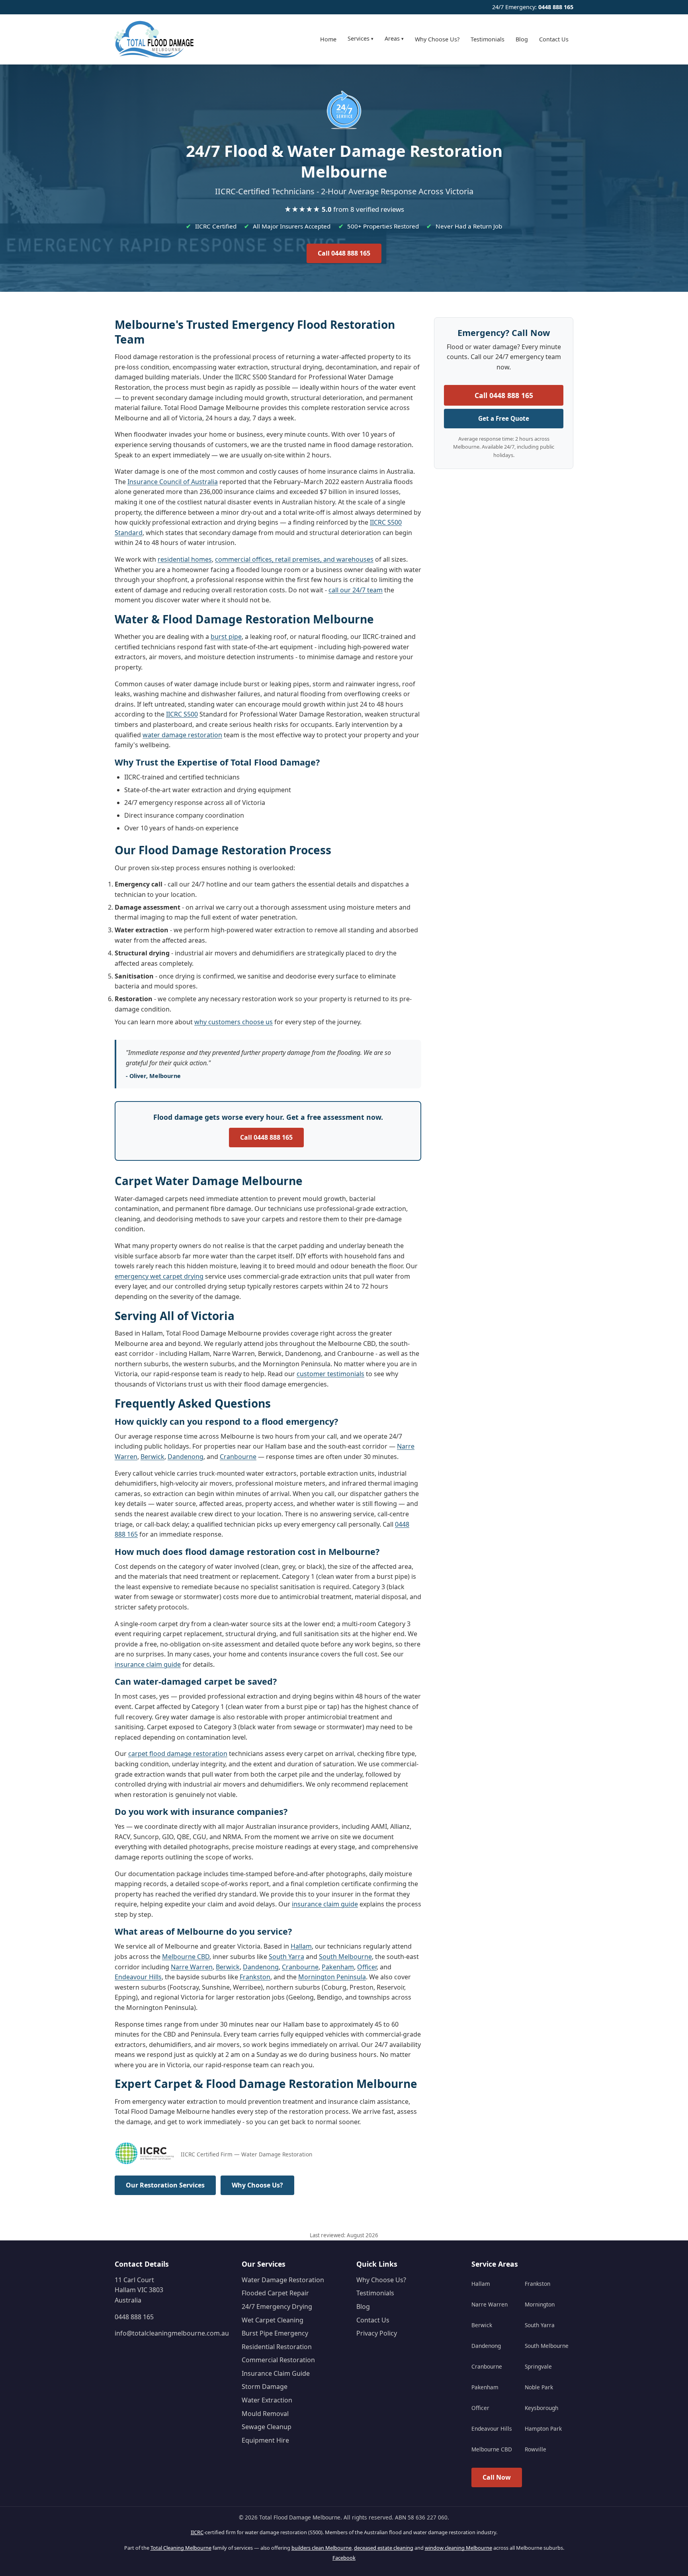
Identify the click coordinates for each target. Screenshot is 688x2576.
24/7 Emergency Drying (277, 2306)
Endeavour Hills (138, 1977)
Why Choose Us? (437, 39)
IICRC (197, 2532)
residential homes (185, 559)
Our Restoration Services (165, 2185)
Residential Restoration (277, 2347)
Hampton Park (543, 2429)
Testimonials (488, 39)
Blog (522, 39)
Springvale (538, 2366)
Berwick (152, 1457)
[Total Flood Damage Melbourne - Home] (154, 39)
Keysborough (541, 2408)
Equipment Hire (265, 2440)
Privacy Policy (377, 2333)
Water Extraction (267, 2400)
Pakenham (338, 1967)
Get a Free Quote (504, 418)
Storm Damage (265, 2387)
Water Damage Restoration (283, 2280)
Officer (367, 1967)
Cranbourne (238, 1457)
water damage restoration (182, 735)
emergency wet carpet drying (159, 1276)
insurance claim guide (148, 1664)
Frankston (255, 1977)
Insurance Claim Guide (276, 2373)
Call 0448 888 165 (344, 253)
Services (361, 38)
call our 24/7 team (356, 590)
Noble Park (539, 2387)
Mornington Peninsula (332, 1977)
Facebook (344, 2558)
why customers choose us (234, 1022)
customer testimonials (330, 1374)
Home (328, 39)
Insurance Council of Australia (173, 482)
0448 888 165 (556, 7)
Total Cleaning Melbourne (181, 2548)
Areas (394, 38)
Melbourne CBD (186, 1957)
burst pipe (226, 637)
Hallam (301, 1946)
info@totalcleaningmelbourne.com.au (172, 2333)
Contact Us (554, 39)
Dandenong (186, 1457)
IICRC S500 (182, 714)
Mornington (540, 2304)
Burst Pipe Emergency (275, 2333)
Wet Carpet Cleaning (273, 2320)
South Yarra (286, 1957)
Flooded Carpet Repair (275, 2293)
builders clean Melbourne (322, 2548)
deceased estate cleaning (384, 2548)
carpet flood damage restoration (178, 1754)
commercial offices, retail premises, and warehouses (294, 559)
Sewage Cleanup (267, 2427)
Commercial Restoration (278, 2360)
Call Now (497, 2477)
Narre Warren (192, 1967)
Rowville (536, 2449)
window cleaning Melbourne (458, 2548)
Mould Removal (265, 2414)
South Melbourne (345, 1957)
